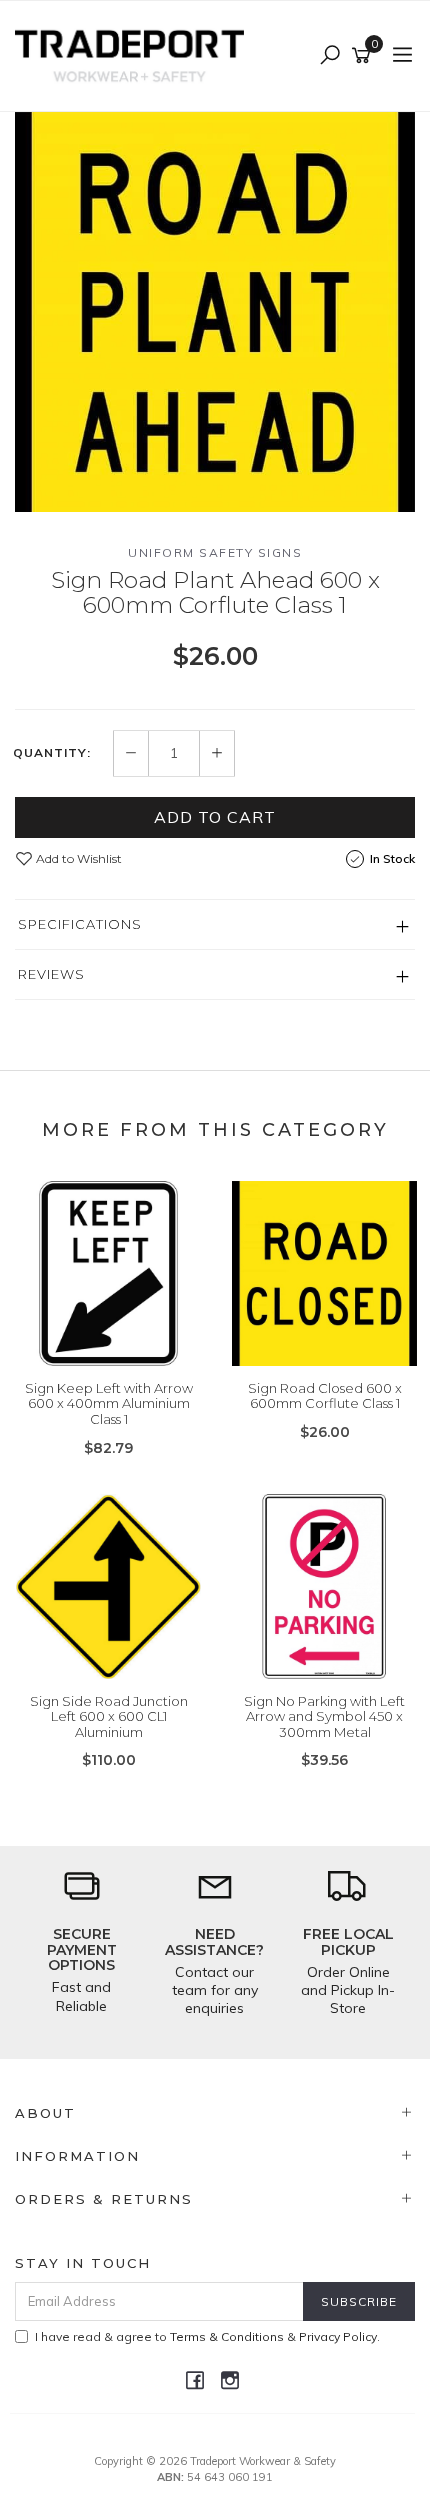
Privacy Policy (338, 2336)
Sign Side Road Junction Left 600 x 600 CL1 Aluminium (109, 1716)
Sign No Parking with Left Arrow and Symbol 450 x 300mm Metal (324, 1716)
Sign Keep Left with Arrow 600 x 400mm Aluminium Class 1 (109, 1403)
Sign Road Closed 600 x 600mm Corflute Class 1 (325, 1396)
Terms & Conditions (227, 2336)
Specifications (80, 924)
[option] (215, 312)
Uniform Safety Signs (215, 552)
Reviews (51, 974)
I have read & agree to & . (207, 2336)
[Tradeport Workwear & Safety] (134, 55)
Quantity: (52, 753)
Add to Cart (215, 817)
